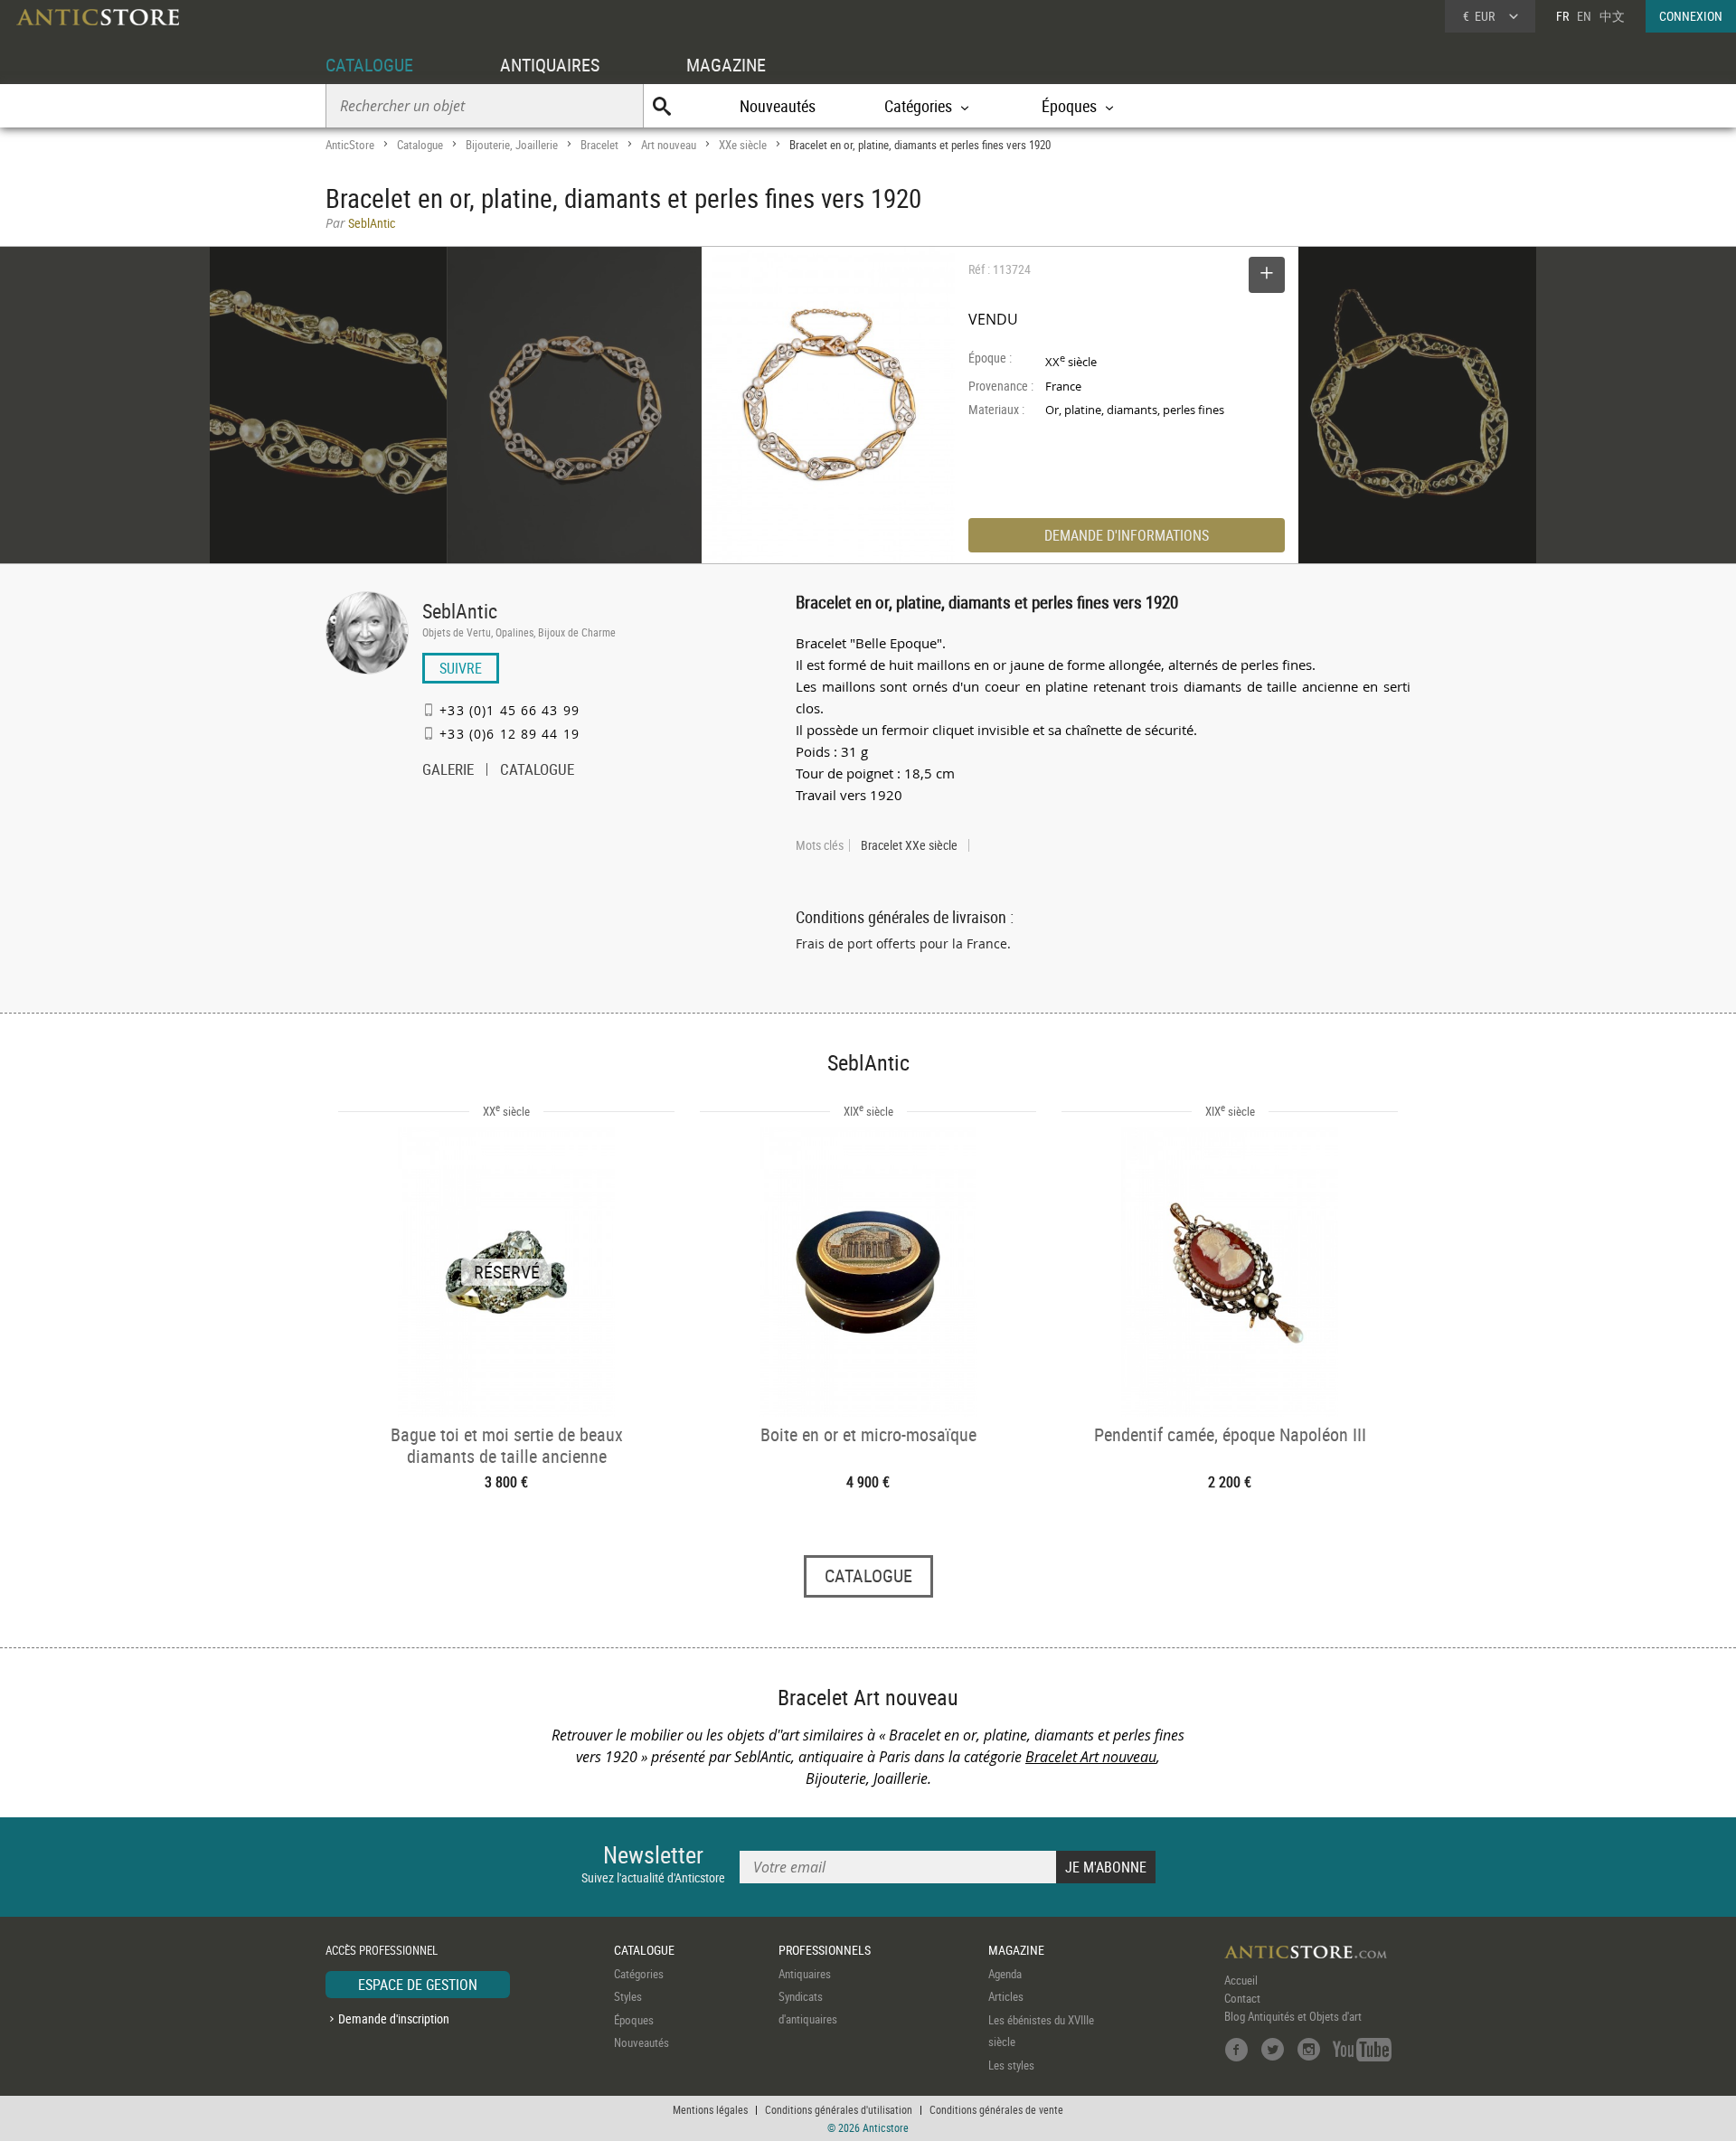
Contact (1242, 1998)
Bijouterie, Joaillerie (512, 145)
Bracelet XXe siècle (909, 845)
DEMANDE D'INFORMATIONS (1127, 535)
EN (1584, 16)
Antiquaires (805, 1974)
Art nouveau (669, 145)
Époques (634, 2020)
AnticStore (350, 145)
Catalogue (420, 145)
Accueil (1241, 1980)
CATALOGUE (369, 65)
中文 (1612, 16)
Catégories (639, 1974)
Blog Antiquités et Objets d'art (1293, 2016)
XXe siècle (743, 145)
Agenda (1005, 1974)
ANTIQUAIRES (550, 65)
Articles (1006, 1996)
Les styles (1011, 2065)
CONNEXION (1691, 16)
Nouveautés (778, 106)
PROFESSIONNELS (825, 1950)
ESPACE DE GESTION (418, 1985)
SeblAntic (460, 611)
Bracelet (599, 145)
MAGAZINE (726, 65)
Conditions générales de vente (996, 2109)
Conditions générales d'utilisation (839, 2109)
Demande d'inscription (394, 2018)
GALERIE (448, 771)
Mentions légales (710, 2109)
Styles (628, 1996)
